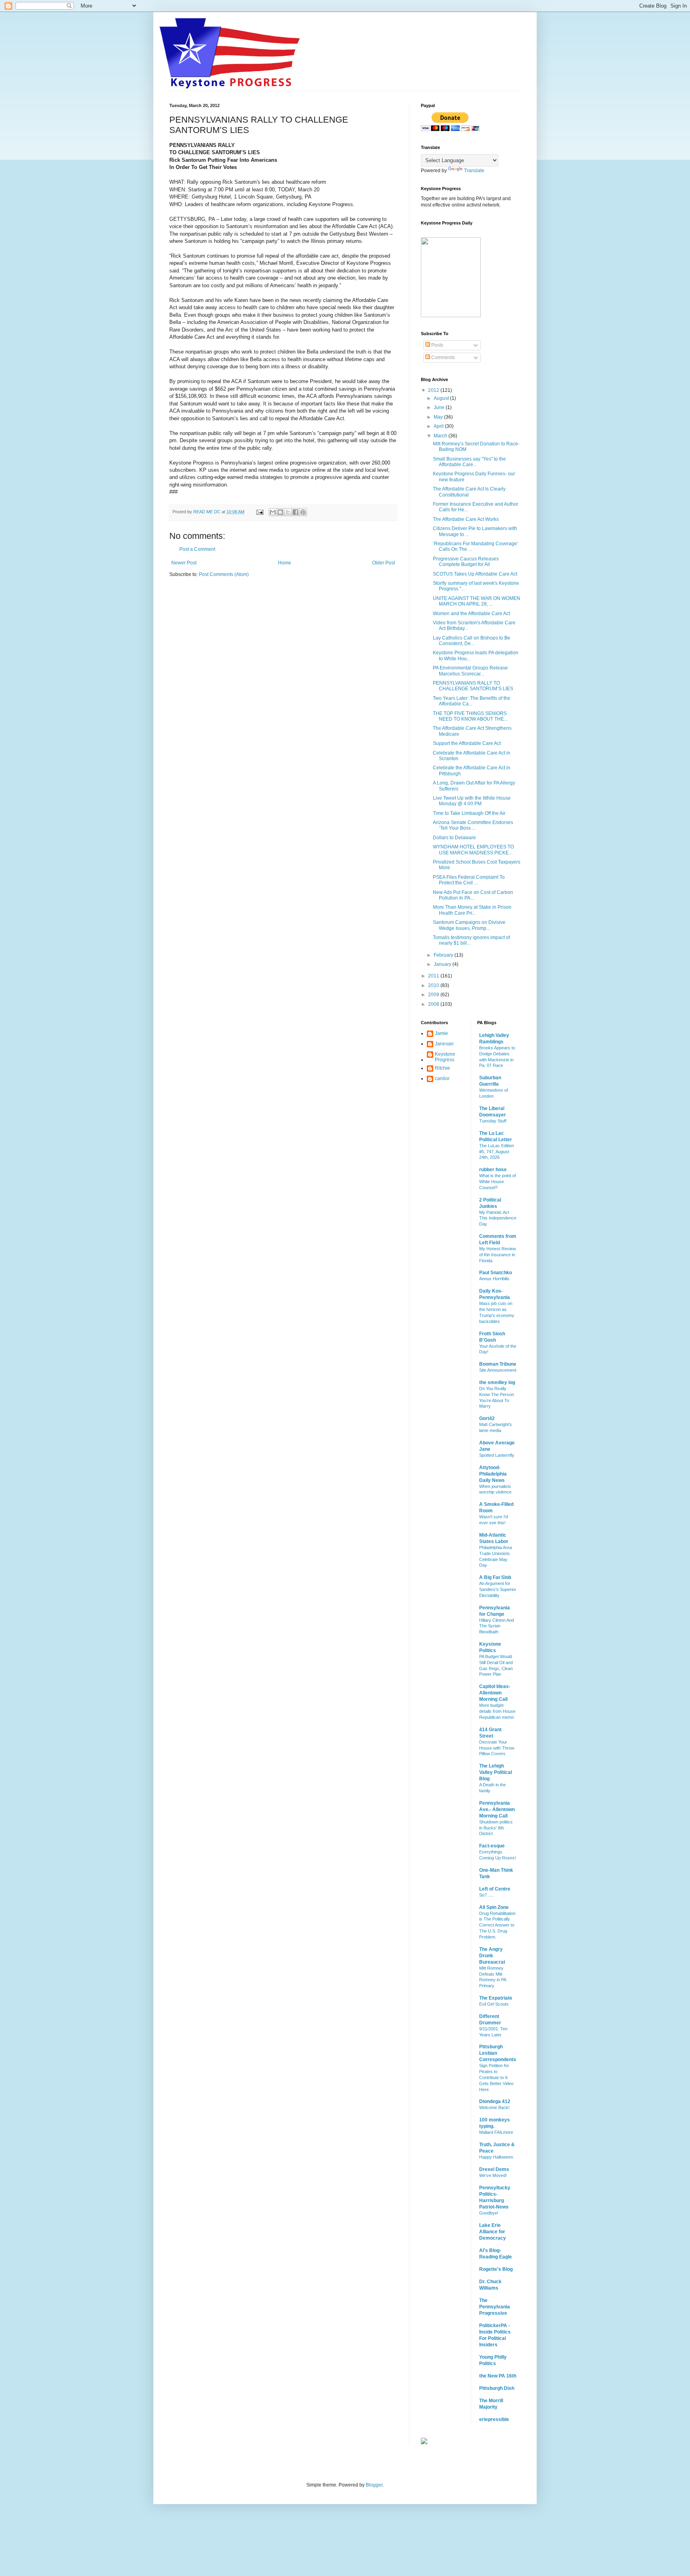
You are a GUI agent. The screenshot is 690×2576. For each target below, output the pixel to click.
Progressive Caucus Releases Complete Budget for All (466, 562)
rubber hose (493, 1170)
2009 (434, 995)
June (440, 407)
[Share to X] (288, 512)
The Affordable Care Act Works (466, 519)
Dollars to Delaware (454, 838)
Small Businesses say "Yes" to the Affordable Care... (469, 462)
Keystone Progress (445, 1057)
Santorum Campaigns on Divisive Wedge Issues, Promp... (469, 925)
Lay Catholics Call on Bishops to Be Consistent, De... (472, 641)
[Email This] (273, 512)
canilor (442, 1078)
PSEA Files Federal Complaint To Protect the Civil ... (469, 880)
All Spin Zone (494, 1907)
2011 (434, 976)
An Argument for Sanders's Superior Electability (498, 1589)
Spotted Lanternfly (497, 1455)
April (439, 426)
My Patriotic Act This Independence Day (498, 1218)
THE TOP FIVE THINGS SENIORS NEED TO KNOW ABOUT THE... (470, 716)
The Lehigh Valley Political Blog (496, 1772)
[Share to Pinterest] (303, 512)
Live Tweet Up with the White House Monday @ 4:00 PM (472, 801)
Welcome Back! (494, 2107)
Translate (474, 171)
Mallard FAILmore (496, 2132)
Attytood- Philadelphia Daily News (493, 1474)
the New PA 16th (498, 2376)
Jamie (441, 1033)
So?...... (487, 1895)
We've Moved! (493, 2175)
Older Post (384, 563)
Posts (437, 345)
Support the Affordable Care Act (467, 743)
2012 (434, 390)
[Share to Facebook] (295, 512)
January (443, 964)
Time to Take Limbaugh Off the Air (469, 813)
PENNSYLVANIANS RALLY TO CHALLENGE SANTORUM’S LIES (473, 686)
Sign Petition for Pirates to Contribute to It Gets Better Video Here (496, 2077)
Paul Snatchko (496, 1273)
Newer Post (184, 563)
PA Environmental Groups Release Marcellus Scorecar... (470, 671)
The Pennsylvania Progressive (495, 2307)
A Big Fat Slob (495, 1577)
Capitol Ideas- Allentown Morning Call (495, 1693)
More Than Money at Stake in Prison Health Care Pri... (472, 910)
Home (285, 563)
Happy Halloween (496, 2157)
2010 (434, 985)
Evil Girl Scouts (494, 2004)
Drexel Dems (494, 2169)
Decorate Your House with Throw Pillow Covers (497, 1748)
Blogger (374, 2485)
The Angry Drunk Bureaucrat (492, 1956)
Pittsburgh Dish (497, 2388)
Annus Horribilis (494, 1279)
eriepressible (494, 2419)
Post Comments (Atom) (224, 574)
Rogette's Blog (496, 2269)
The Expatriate (496, 1998)
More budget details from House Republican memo (497, 1711)
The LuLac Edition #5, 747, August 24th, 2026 (497, 1152)
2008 (434, 1004)
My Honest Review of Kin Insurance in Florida (498, 1255)
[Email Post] (260, 512)
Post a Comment (197, 549)
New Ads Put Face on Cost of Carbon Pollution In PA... (473, 895)
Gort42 (487, 1418)
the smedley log (497, 1382)
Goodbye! (489, 2213)
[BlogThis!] (280, 512)
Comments (442, 358)
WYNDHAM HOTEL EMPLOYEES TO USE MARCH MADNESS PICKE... (473, 850)
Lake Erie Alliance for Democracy (493, 2232)
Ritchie (442, 1068)
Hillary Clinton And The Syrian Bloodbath (497, 1626)
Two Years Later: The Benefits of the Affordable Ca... (472, 701)
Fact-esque (492, 1846)
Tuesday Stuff (493, 1121)
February (444, 955)
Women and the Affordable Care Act (471, 614)
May (439, 417)
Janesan (444, 1044)
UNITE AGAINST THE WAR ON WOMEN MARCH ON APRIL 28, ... (477, 601)
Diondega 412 (495, 2101)
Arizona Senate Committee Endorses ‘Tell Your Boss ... (473, 825)
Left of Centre (495, 1889)
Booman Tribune (498, 1364)
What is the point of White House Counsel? (498, 1182)
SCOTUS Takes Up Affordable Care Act (475, 574)
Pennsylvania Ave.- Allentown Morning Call (497, 1809)
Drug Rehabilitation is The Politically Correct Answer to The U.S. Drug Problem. (497, 1925)
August (442, 398)
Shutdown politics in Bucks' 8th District (496, 1828)
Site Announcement (498, 1370)
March (441, 436)
